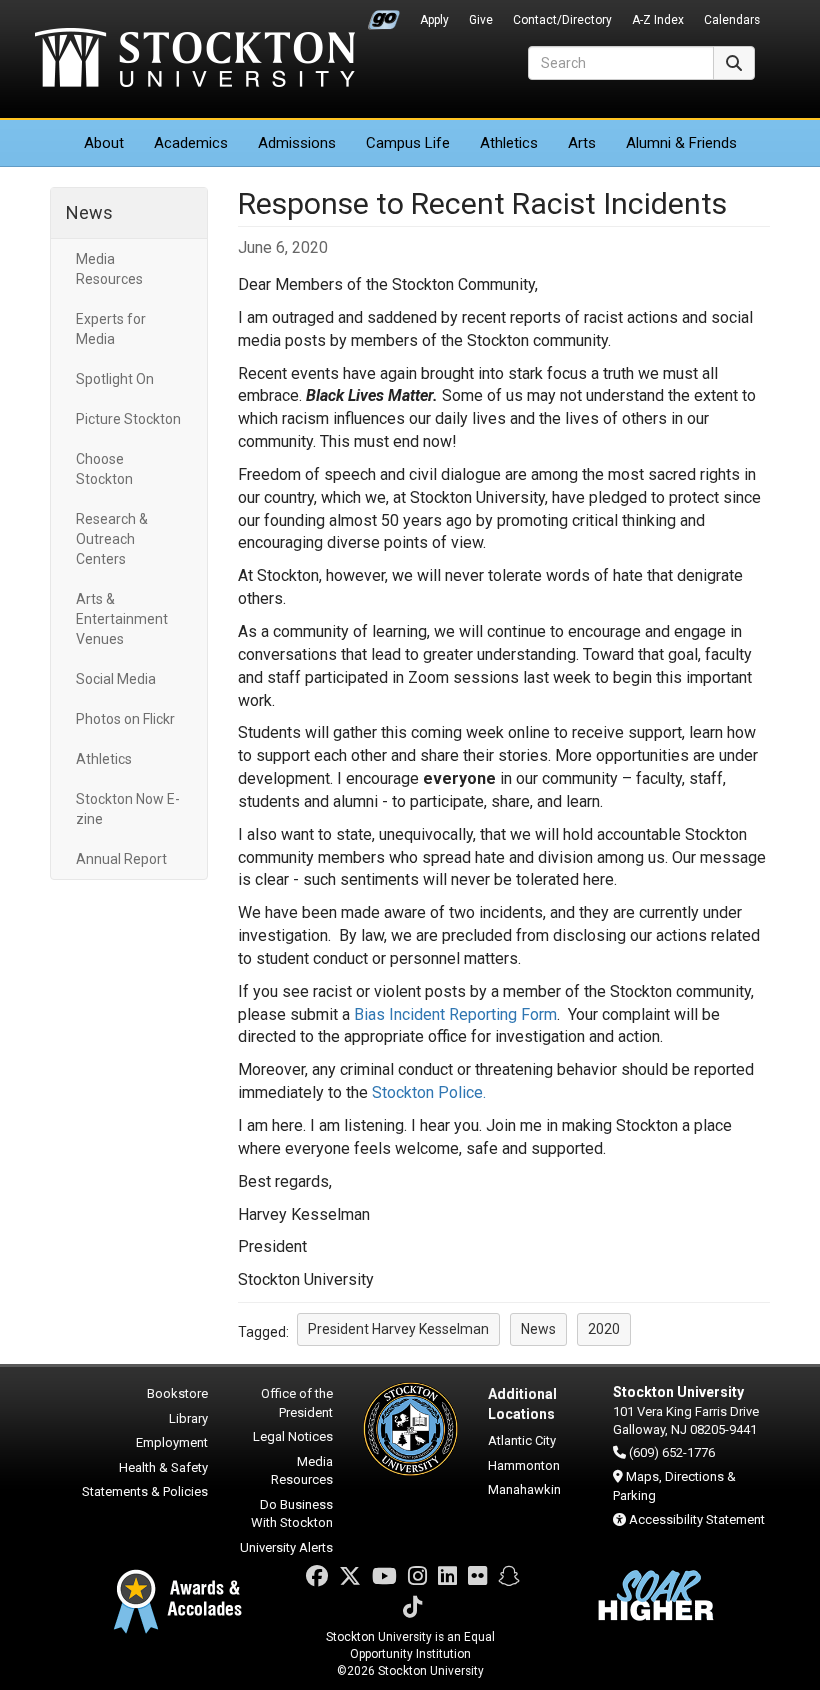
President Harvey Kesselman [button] (398, 1329)
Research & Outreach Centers (112, 539)
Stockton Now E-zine (128, 809)
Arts (582, 143)
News (89, 212)
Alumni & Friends (681, 143)
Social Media (116, 679)
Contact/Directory (562, 20)
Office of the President (297, 1403)
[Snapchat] (509, 1576)
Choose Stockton (104, 469)
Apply (434, 20)
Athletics (509, 143)
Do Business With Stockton (292, 1514)
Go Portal (384, 15)
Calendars (732, 20)
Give (481, 20)
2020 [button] (604, 1329)
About (104, 143)
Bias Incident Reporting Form (455, 1014)
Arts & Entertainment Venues (122, 619)
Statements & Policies (145, 1491)
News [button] (538, 1329)
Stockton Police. (429, 1092)
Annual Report (121, 859)
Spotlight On (115, 379)
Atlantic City (522, 1440)
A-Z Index (658, 20)
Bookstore (177, 1393)
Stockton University (195, 60)
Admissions (297, 143)
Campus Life (408, 143)
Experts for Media (111, 329)
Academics (191, 143)
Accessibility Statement (697, 1519)
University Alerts (286, 1547)
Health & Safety (163, 1467)
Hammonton (524, 1465)
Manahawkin (524, 1489)
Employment (172, 1442)
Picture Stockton (128, 419)
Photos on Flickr (125, 719)
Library (188, 1418)
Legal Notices (293, 1436)
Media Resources (109, 269)
